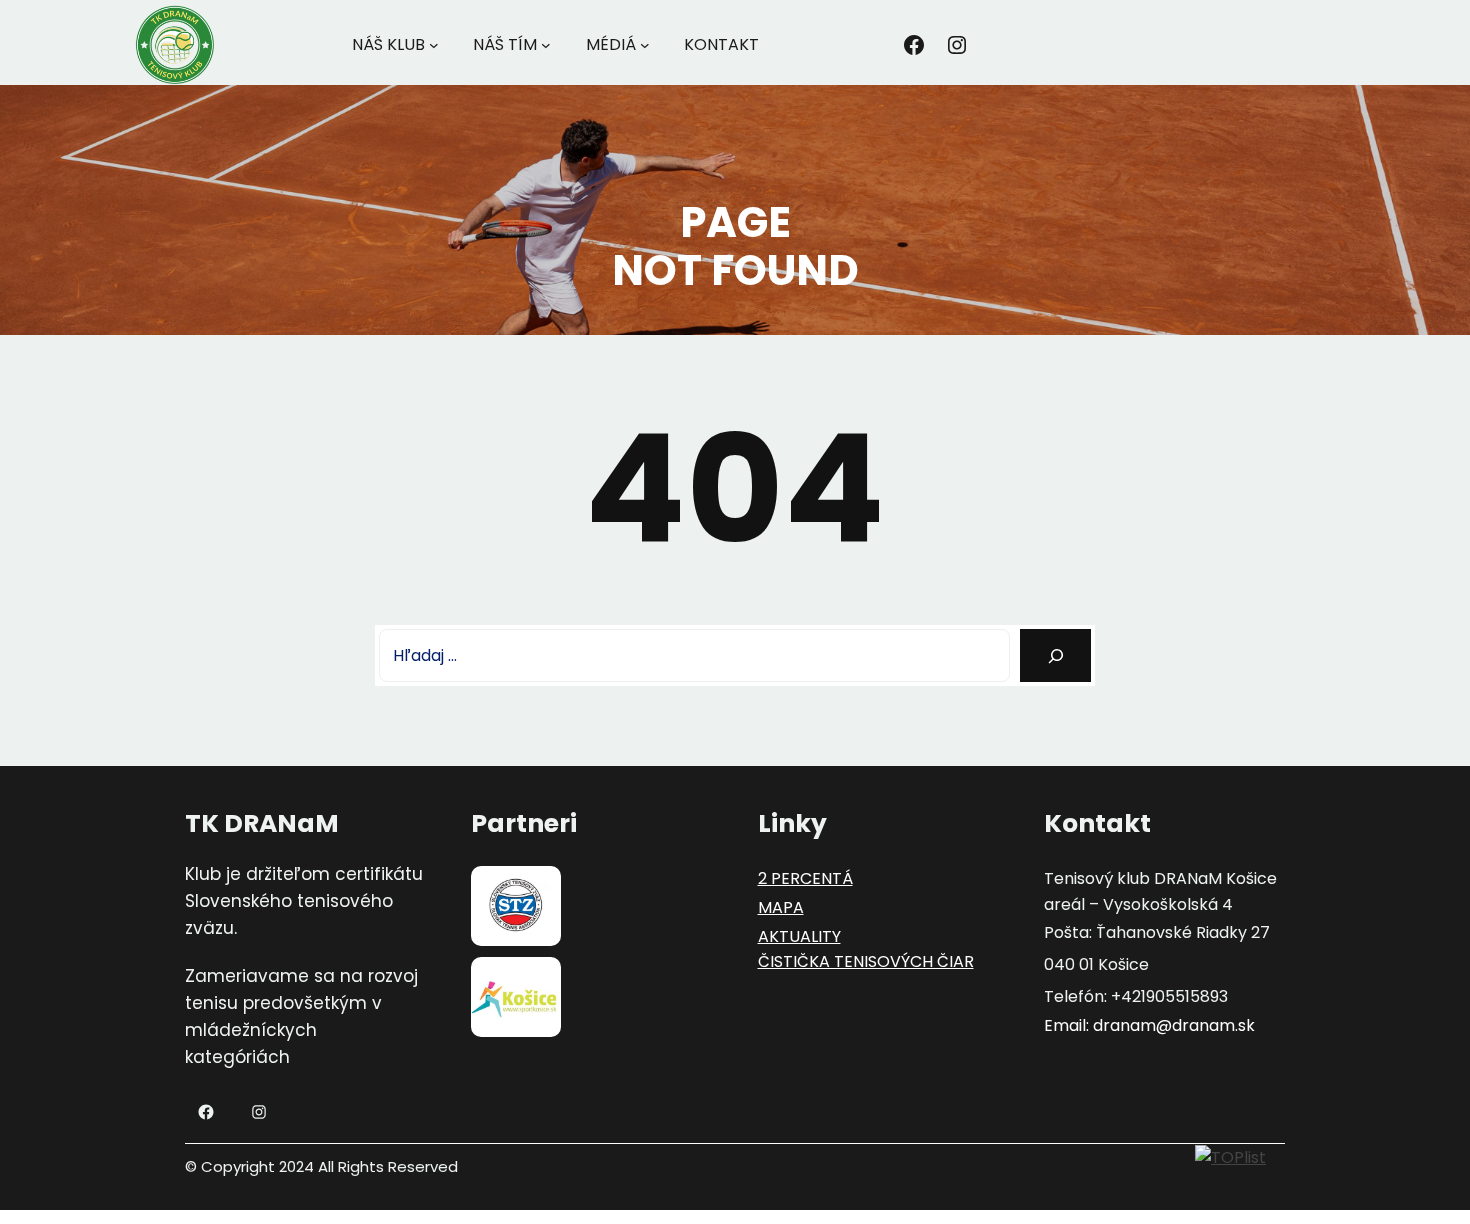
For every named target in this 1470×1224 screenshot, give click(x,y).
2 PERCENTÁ (805, 878)
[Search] (1055, 655)
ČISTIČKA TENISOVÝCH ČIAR (866, 961)
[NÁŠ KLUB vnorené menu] (434, 45)
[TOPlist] (1230, 1156)
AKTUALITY (799, 936)
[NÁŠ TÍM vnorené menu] (546, 45)
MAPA (781, 907)
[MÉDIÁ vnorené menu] (645, 45)
